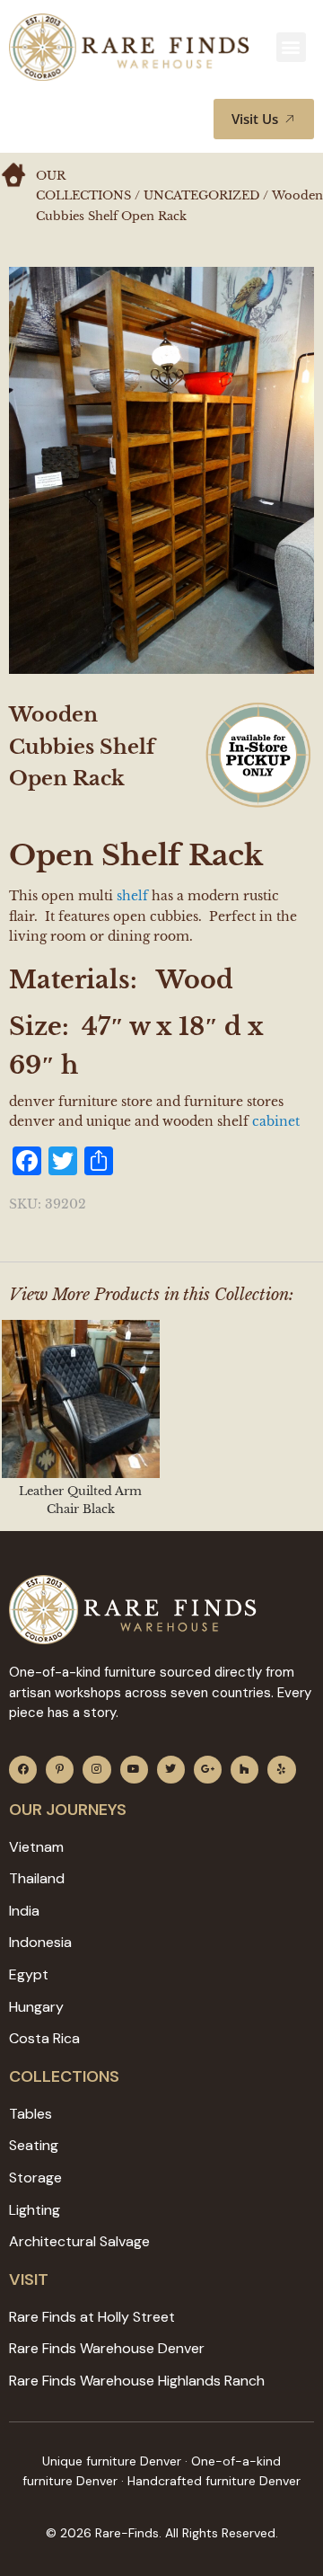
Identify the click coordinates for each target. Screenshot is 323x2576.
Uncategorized (201, 195)
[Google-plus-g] (208, 1770)
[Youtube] (134, 1770)
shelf (131, 896)
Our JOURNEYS (68, 1810)
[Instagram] (96, 1770)
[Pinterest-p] (60, 1770)
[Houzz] (244, 1770)
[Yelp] (281, 1770)
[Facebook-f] (23, 1770)
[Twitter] (171, 1770)
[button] (291, 47)
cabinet (276, 1121)
